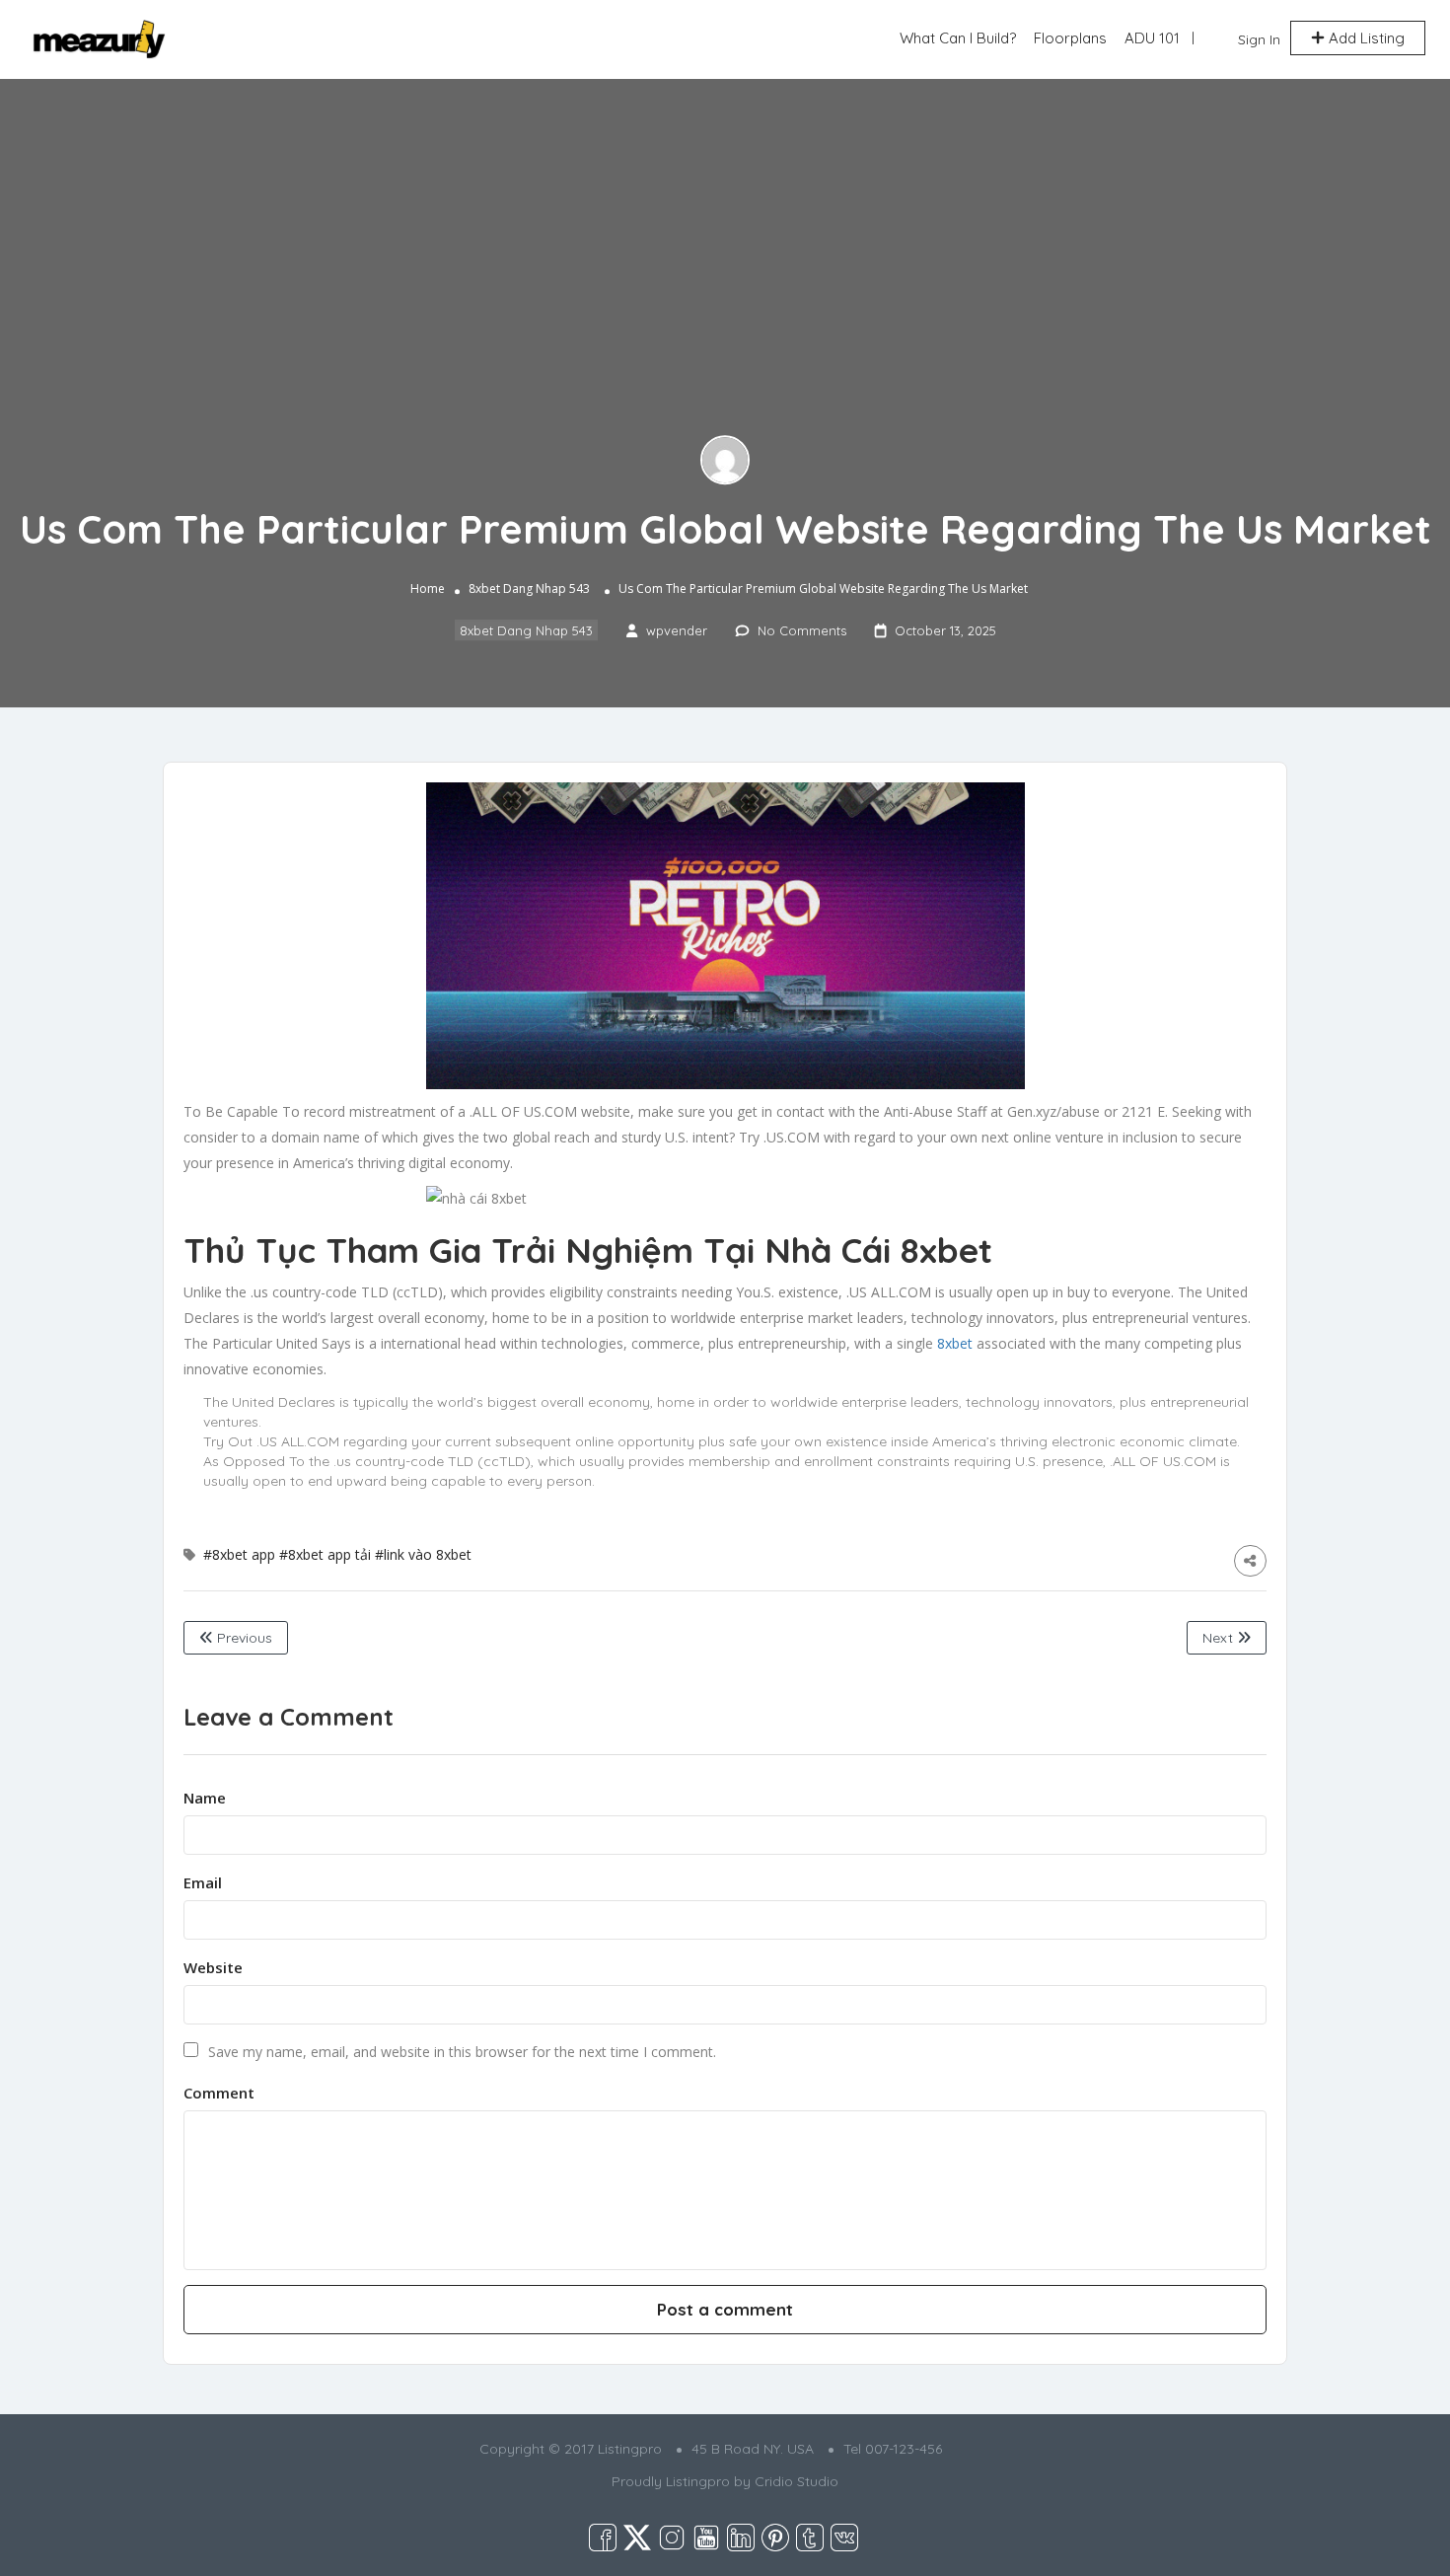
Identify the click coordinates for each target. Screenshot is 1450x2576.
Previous (243, 1638)
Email (203, 1882)
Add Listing (1365, 38)
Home (428, 589)
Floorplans (1070, 38)
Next (1220, 1638)
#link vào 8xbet (423, 1554)
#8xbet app (239, 1554)
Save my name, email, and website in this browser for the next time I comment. (462, 2052)
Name (205, 1798)
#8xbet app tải (325, 1554)
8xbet (955, 1343)
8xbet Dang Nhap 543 (529, 589)
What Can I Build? (958, 38)
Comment (219, 2093)
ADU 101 (1152, 38)
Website (213, 1967)
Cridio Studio (797, 2481)
